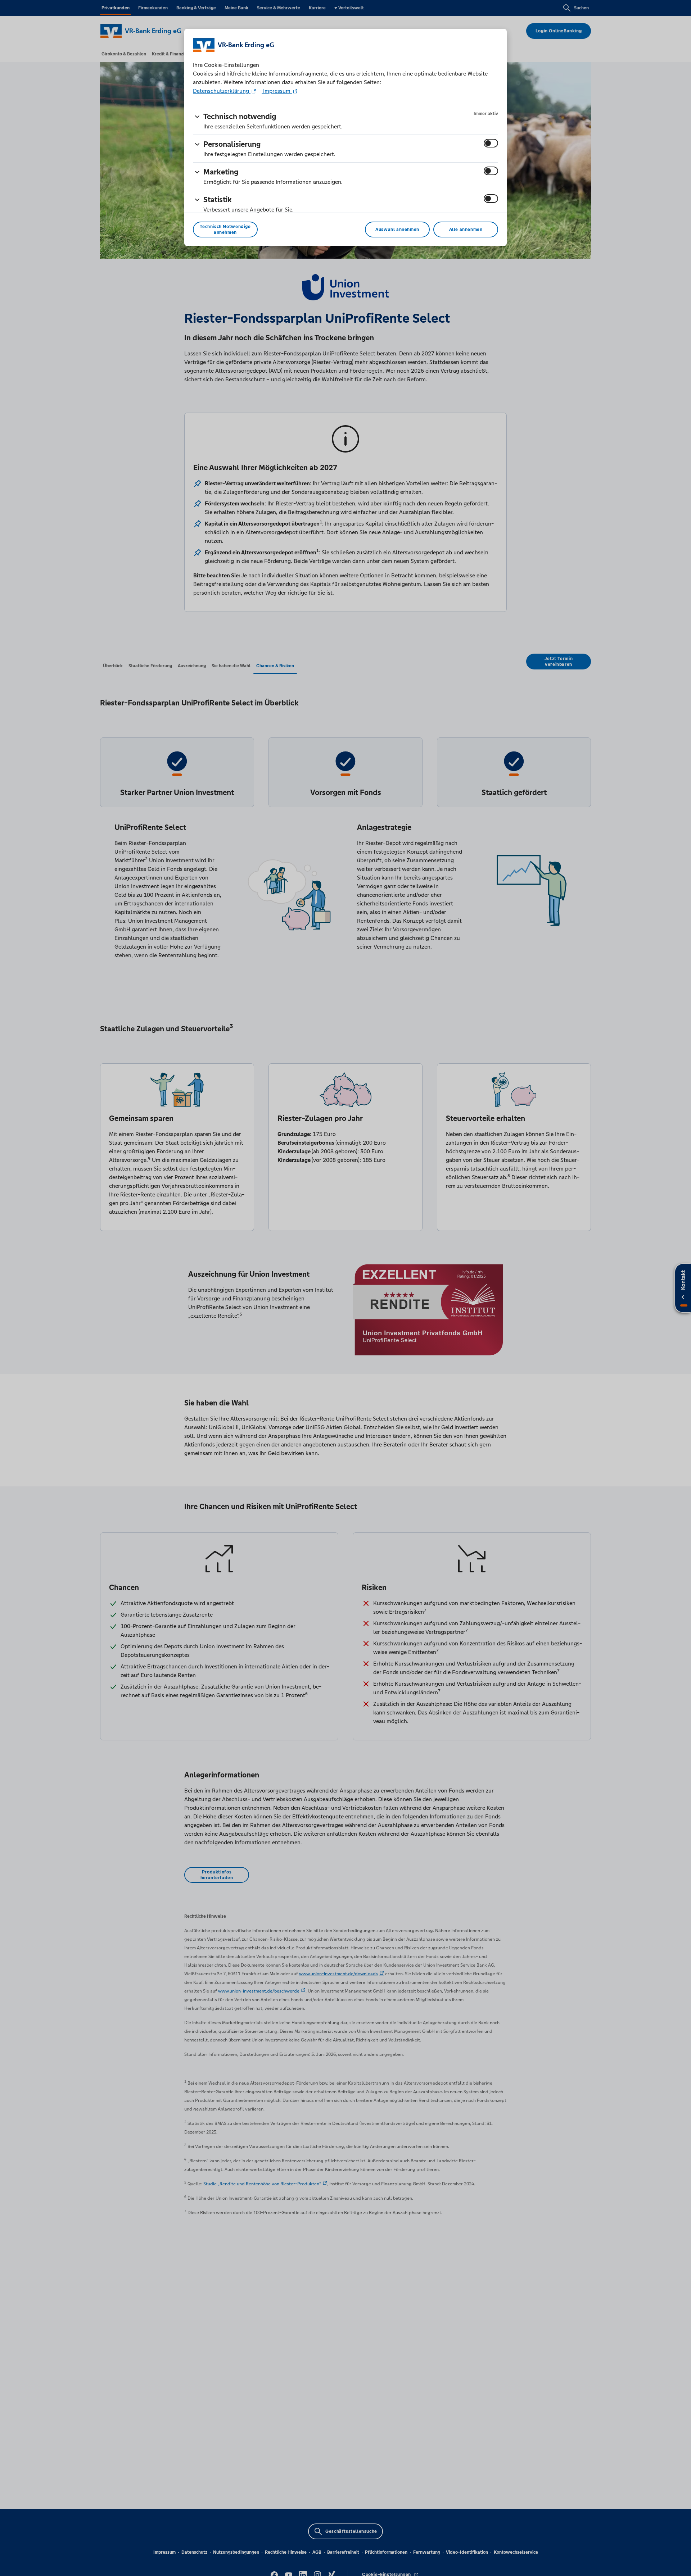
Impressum (277, 91)
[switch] (491, 143)
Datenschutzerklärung (222, 91)
